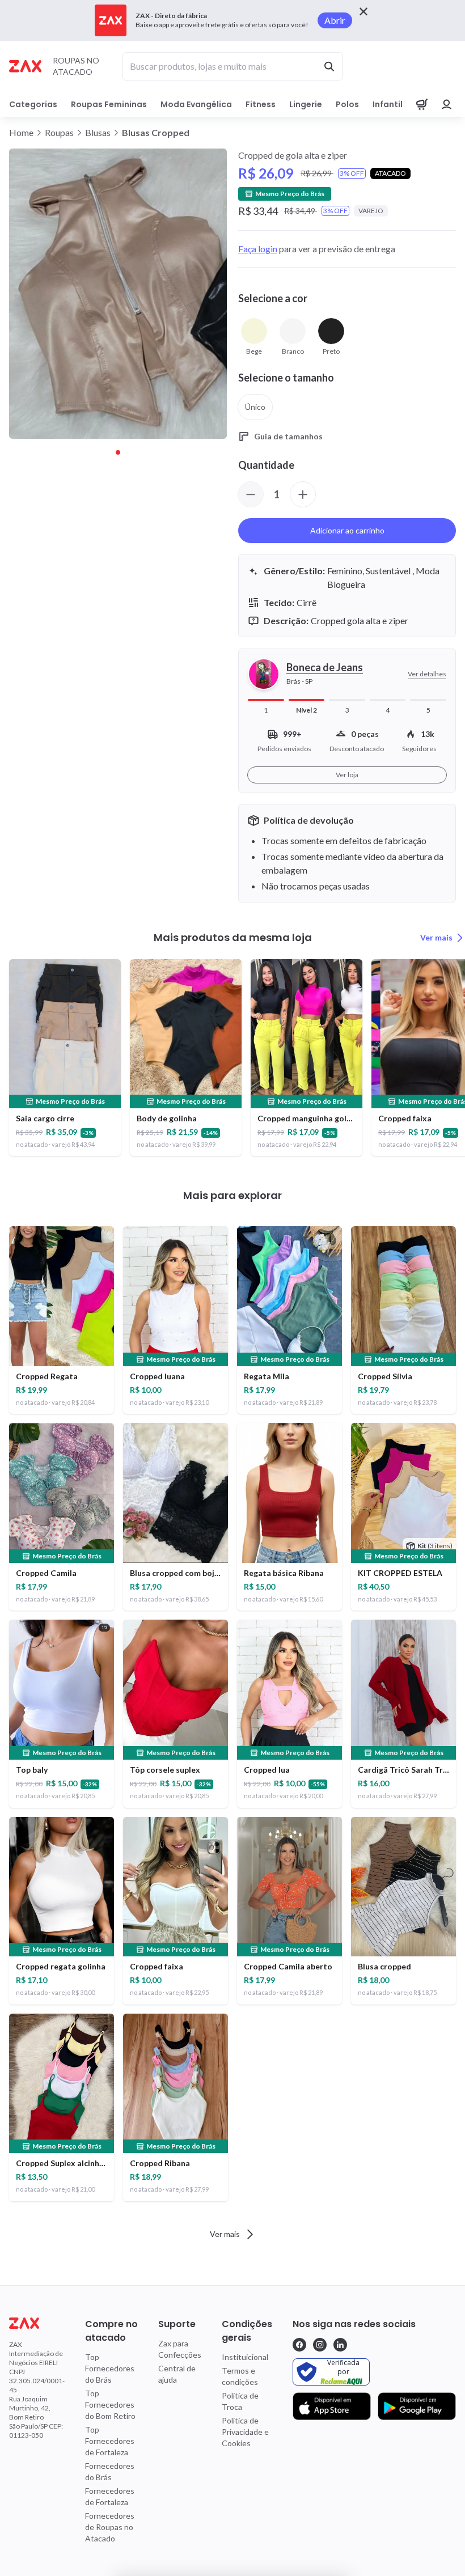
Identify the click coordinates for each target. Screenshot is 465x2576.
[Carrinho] (422, 104)
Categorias (33, 104)
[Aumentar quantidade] (303, 494)
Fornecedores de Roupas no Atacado (110, 2527)
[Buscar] (329, 66)
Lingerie (306, 104)
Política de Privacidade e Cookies (245, 2432)
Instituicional (245, 2357)
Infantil (388, 104)
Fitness (261, 104)
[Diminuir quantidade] (251, 494)
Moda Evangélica (196, 104)
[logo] (37, 2323)
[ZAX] (25, 66)
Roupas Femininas (109, 104)
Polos (347, 104)
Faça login (258, 249)
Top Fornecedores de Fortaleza (110, 2441)
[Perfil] (447, 104)
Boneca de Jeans (325, 667)
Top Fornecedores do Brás (110, 2368)
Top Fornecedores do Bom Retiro (110, 2405)
